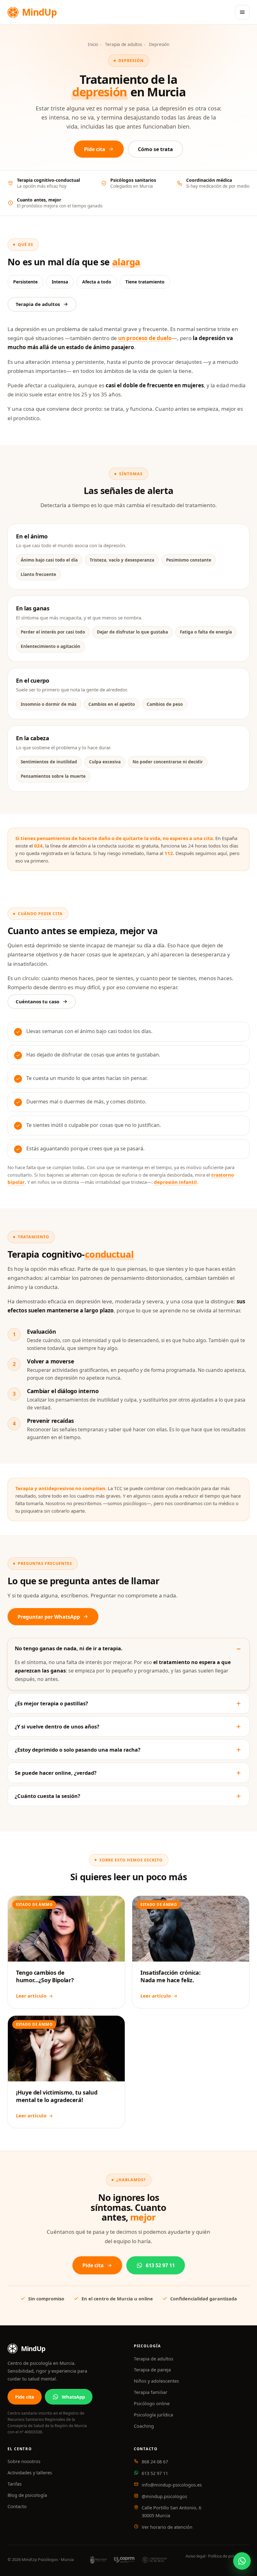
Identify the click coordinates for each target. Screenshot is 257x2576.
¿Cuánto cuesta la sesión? (47, 1796)
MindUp (39, 12)
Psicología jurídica (153, 2415)
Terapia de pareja (152, 2370)
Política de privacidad (228, 2556)
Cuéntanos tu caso (37, 1001)
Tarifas (15, 2484)
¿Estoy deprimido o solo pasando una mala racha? (78, 1750)
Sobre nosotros (24, 2461)
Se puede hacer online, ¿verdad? (56, 1773)
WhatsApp (73, 2396)
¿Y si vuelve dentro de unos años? (57, 1726)
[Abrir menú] (242, 12)
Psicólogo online (152, 2403)
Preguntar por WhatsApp (49, 1616)
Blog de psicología (27, 2495)
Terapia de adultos (123, 44)
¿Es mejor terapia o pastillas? (51, 1703)
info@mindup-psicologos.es (172, 2485)
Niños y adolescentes (156, 2381)
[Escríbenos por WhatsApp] (242, 2561)
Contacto (17, 2506)
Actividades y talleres (30, 2472)
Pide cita (95, 149)
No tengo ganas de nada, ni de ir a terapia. (69, 1648)
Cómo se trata (155, 149)
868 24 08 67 (155, 2461)
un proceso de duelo (145, 338)
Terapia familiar (151, 2392)
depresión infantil (175, 1182)
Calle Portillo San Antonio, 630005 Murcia (171, 2511)
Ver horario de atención (167, 2527)
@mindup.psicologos (164, 2496)
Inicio (93, 44)
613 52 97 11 (160, 2265)
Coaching (144, 2426)
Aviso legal (195, 2556)
